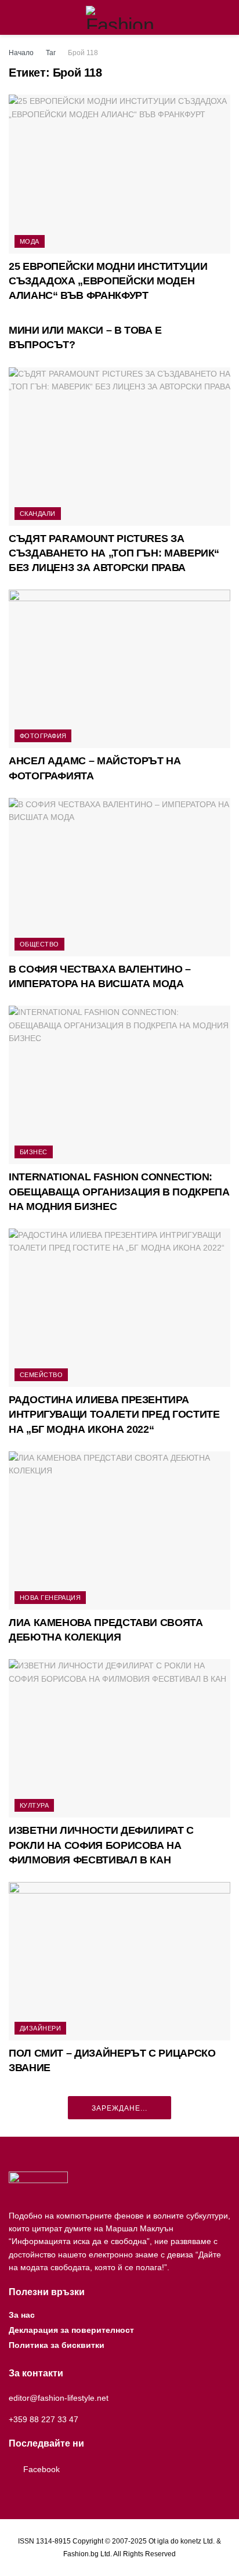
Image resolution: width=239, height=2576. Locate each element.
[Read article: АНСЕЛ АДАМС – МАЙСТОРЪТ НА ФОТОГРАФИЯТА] (119, 669)
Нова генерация (50, 1598)
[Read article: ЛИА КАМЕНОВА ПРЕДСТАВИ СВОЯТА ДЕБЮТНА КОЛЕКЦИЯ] (119, 1531)
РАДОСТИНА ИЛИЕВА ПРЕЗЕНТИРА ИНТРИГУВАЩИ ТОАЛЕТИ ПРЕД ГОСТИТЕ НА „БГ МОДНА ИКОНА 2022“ (114, 1414)
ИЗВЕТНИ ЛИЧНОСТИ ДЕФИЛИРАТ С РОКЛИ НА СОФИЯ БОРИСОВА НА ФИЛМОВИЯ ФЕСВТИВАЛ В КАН (101, 1845)
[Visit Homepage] (120, 17)
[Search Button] (225, 17)
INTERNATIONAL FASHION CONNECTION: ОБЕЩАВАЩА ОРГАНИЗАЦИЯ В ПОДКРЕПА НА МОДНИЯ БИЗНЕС (119, 1191)
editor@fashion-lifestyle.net (59, 2398)
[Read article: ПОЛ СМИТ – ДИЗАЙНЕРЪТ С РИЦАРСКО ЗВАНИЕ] (119, 1961)
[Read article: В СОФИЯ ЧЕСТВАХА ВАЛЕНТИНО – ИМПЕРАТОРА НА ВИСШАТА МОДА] (119, 877)
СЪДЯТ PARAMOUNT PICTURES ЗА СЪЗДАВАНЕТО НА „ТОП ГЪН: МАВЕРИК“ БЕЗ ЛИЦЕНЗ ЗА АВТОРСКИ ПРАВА (114, 553)
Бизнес (34, 1152)
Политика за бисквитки (57, 2345)
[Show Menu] (14, 17)
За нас (22, 2315)
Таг (51, 53)
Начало (21, 53)
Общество (39, 944)
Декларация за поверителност (71, 2330)
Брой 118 (83, 53)
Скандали (38, 514)
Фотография (43, 736)
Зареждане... (119, 2108)
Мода (30, 241)
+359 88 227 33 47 (44, 2419)
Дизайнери (40, 2028)
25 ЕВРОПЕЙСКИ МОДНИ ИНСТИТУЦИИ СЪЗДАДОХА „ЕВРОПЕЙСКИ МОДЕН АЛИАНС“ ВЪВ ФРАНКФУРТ (108, 281)
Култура (34, 1805)
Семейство (41, 1375)
